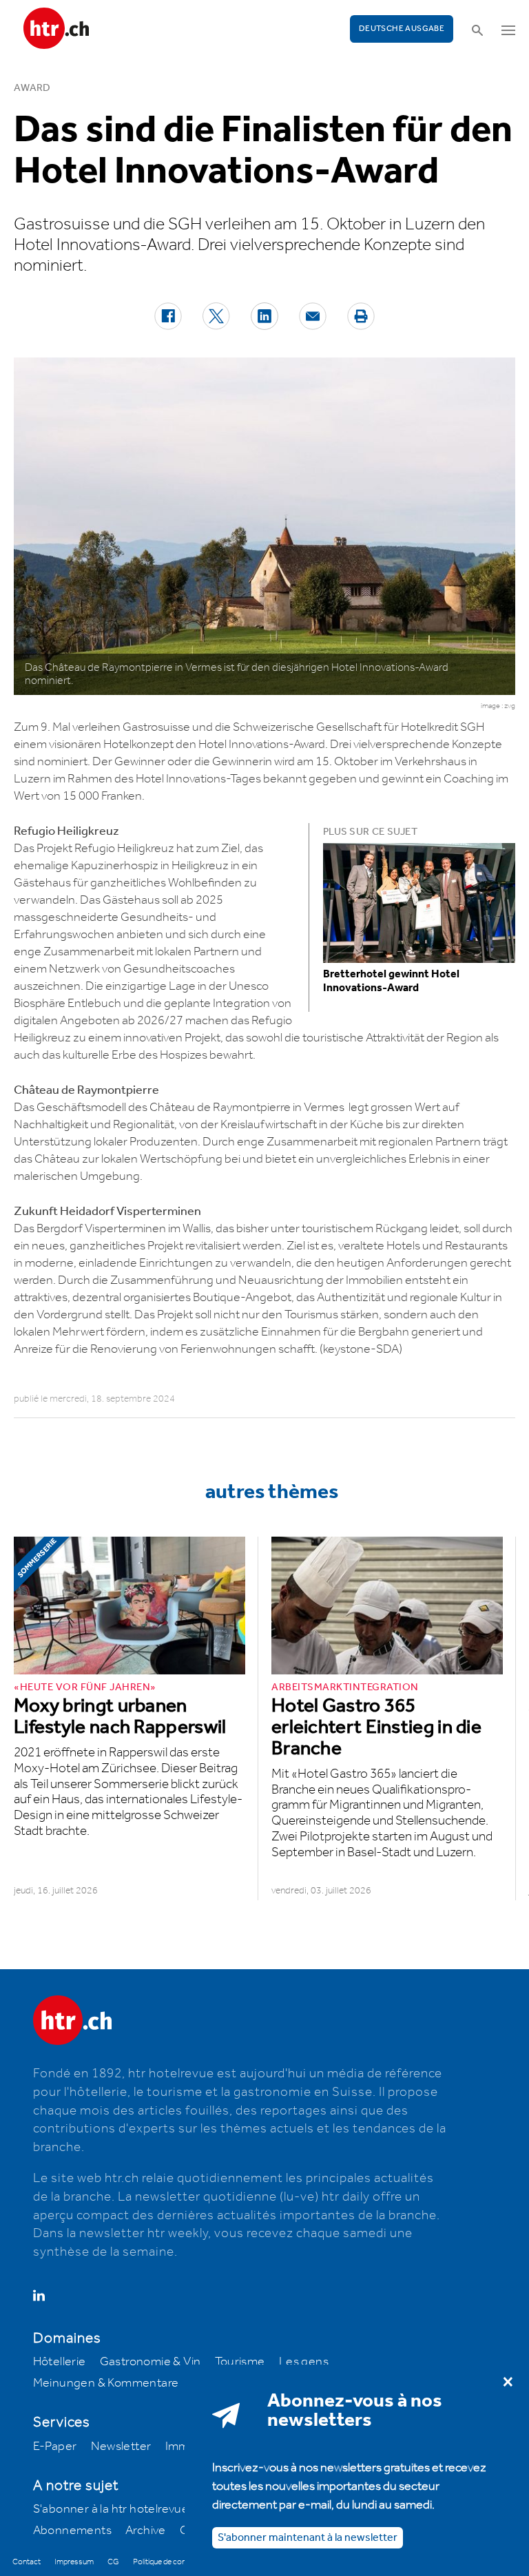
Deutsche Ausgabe (402, 29)
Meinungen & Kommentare (106, 2383)
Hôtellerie (60, 2362)
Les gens (304, 2362)
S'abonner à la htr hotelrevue (111, 2509)
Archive (146, 2531)
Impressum (74, 2562)
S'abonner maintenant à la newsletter (308, 2538)
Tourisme (240, 2362)
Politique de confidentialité (177, 2562)
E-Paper (55, 2447)
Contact (27, 2562)
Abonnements (72, 2531)
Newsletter (121, 2447)
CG (113, 2562)
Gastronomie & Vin (151, 2362)
